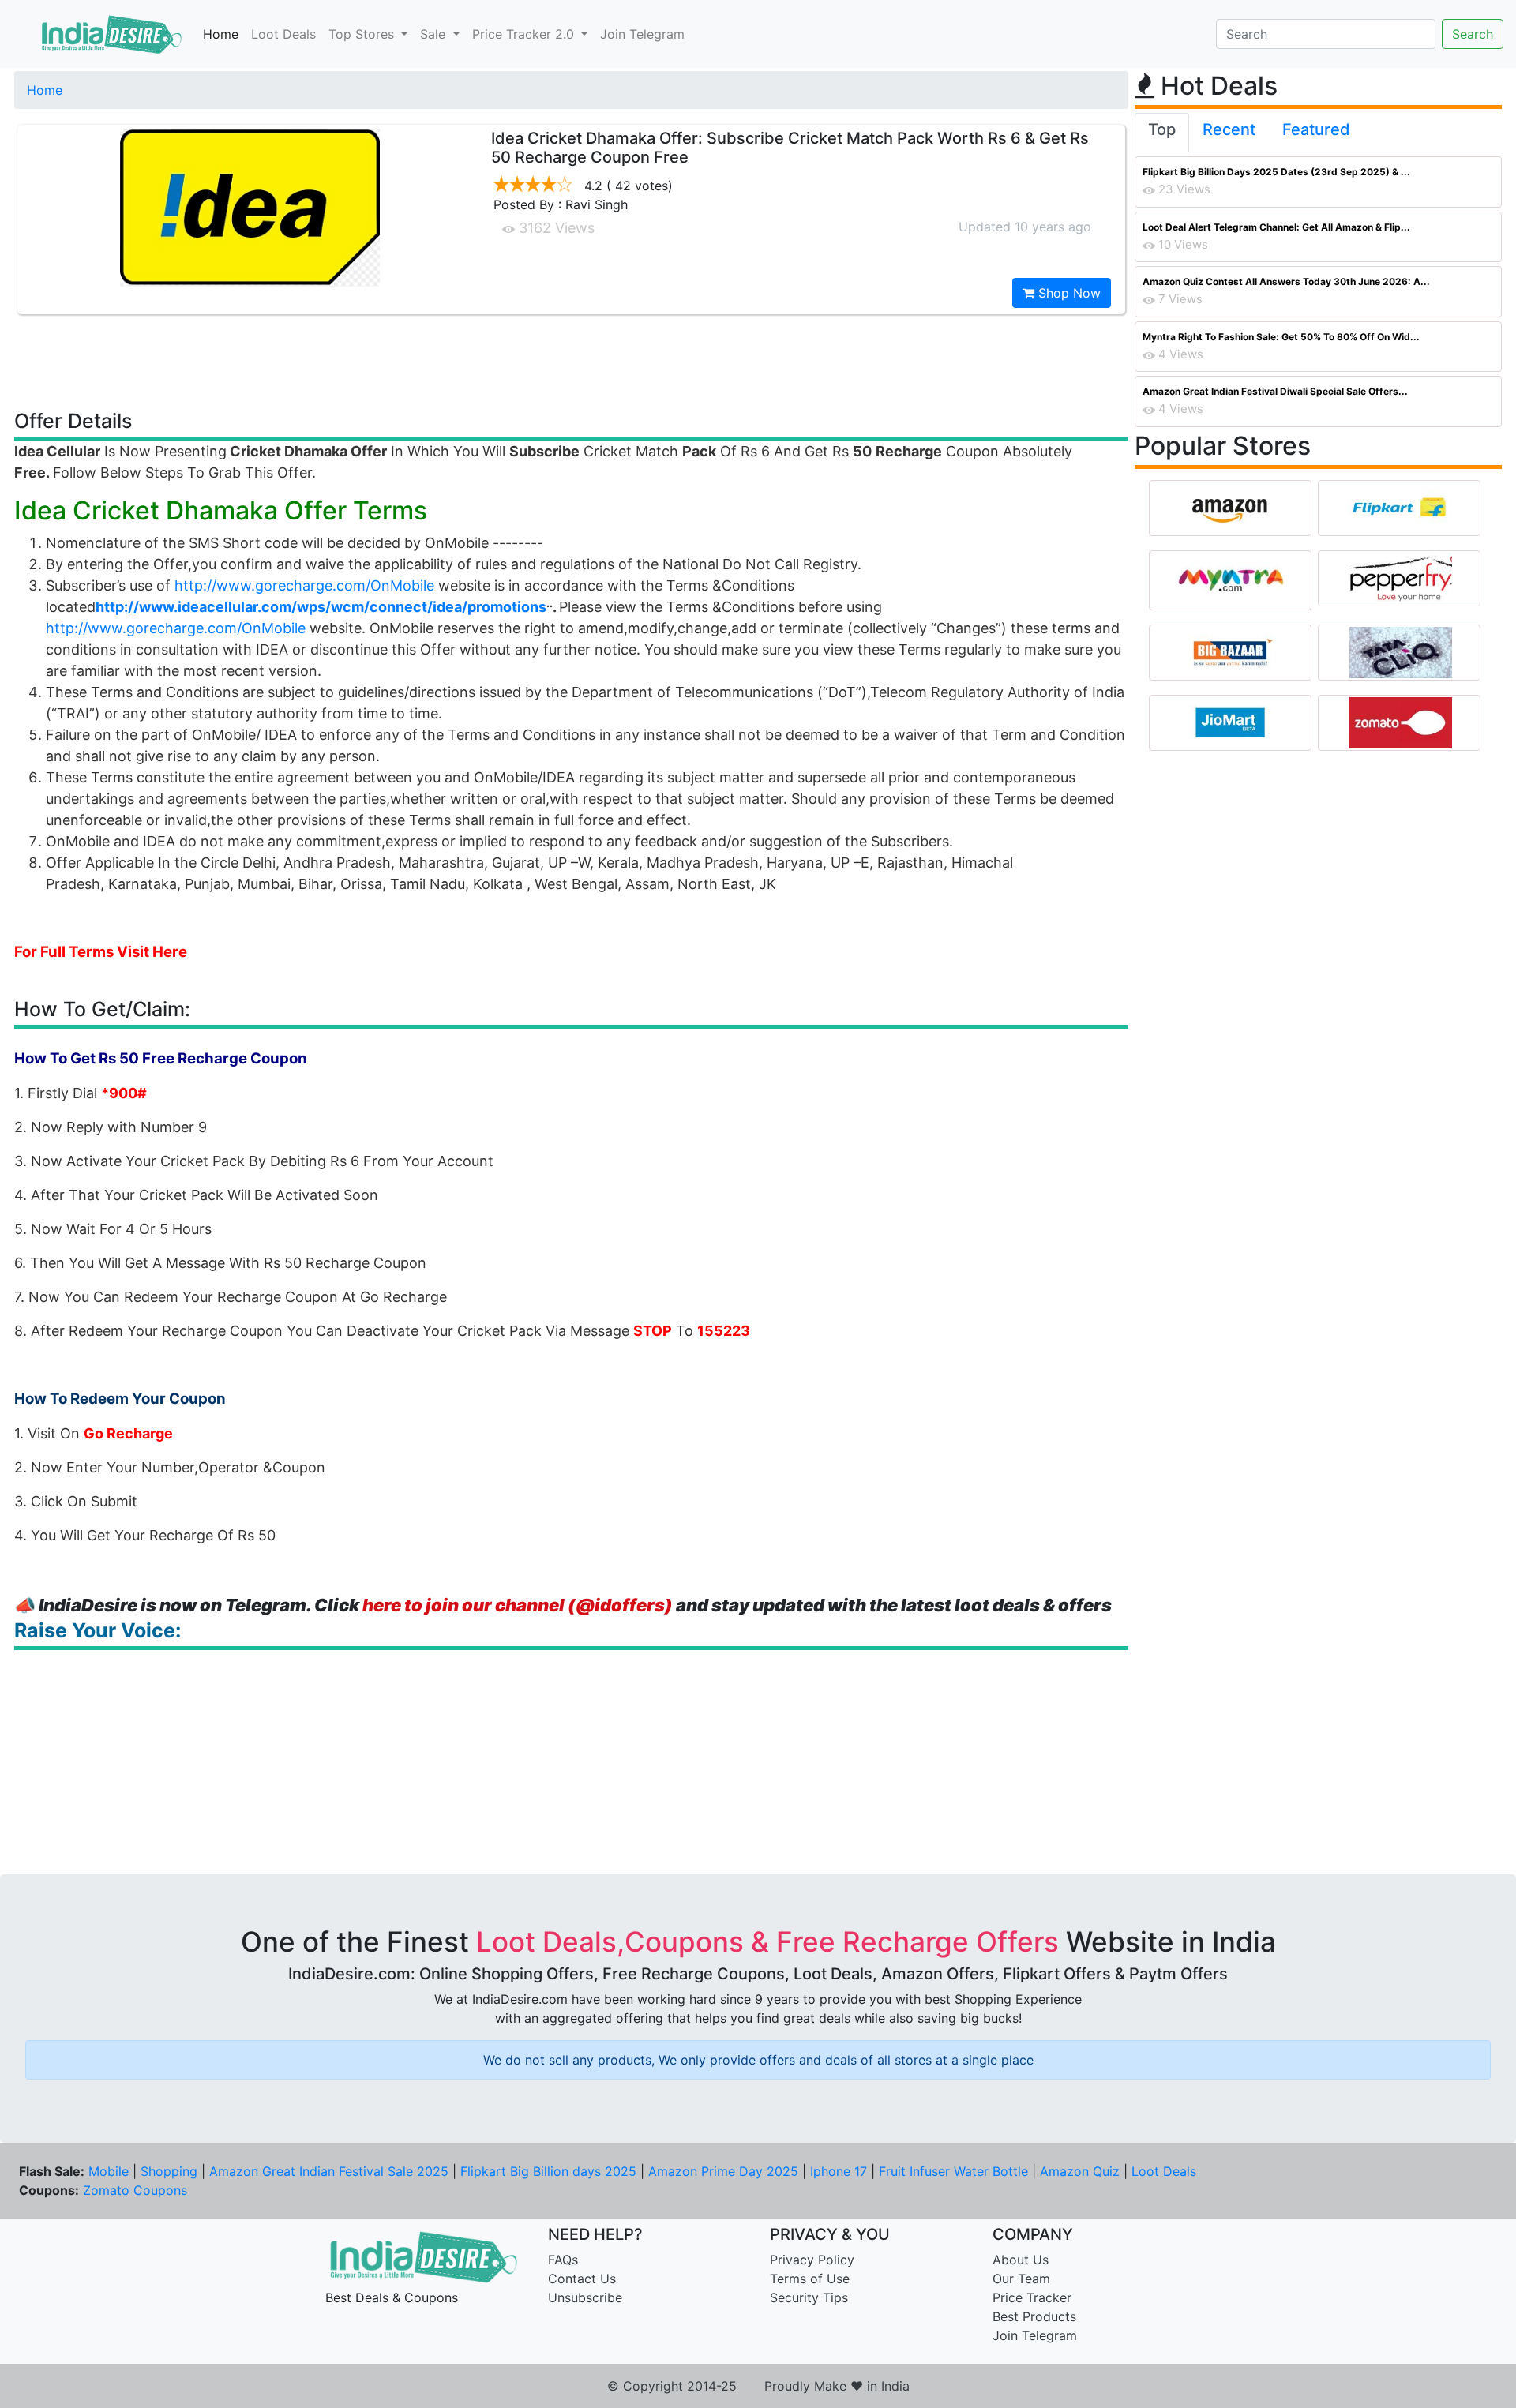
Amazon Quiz (1080, 2171)
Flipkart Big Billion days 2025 (548, 2171)
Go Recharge (128, 1433)
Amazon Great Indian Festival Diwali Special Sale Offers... (1275, 391)
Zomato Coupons (135, 2190)
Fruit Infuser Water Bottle (953, 2171)
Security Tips (809, 2297)
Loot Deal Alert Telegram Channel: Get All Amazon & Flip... (1276, 227)
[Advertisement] (572, 361)
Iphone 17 (839, 2171)
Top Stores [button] (363, 34)
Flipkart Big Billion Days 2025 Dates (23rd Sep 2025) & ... (1276, 172)
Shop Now (1068, 293)
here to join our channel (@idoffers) (518, 1605)
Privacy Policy (812, 2260)
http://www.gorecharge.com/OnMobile (304, 585)
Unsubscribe (585, 2297)
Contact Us (582, 2279)
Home (221, 34)
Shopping (169, 2171)
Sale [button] (435, 34)
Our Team (1021, 2279)
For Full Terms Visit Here (101, 952)
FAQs (563, 2260)
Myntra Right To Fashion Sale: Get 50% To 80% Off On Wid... (1281, 337)
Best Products (1034, 2316)
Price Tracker (1032, 2297)
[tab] (1162, 133)
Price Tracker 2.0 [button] (525, 34)
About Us (1021, 2260)
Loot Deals (283, 34)
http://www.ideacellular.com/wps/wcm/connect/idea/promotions (321, 607)
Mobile (109, 2171)
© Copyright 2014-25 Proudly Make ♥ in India (758, 2386)
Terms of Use (810, 2279)
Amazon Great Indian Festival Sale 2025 (329, 2171)
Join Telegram (642, 34)
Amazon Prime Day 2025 (723, 2171)
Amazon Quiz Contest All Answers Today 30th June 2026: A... (1286, 281)
